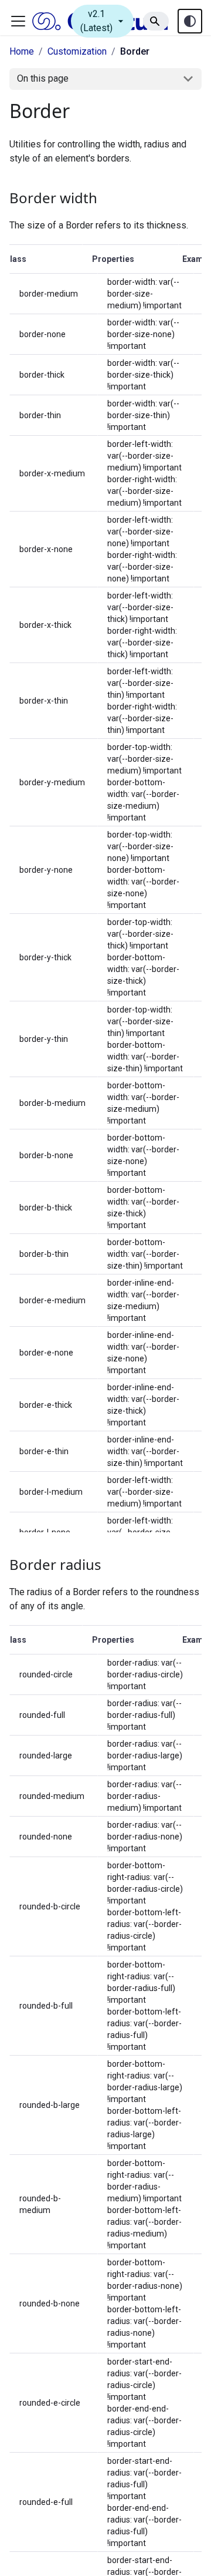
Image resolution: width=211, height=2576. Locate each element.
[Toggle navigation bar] (18, 21)
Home (22, 51)
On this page (43, 78)
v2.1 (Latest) (103, 21)
